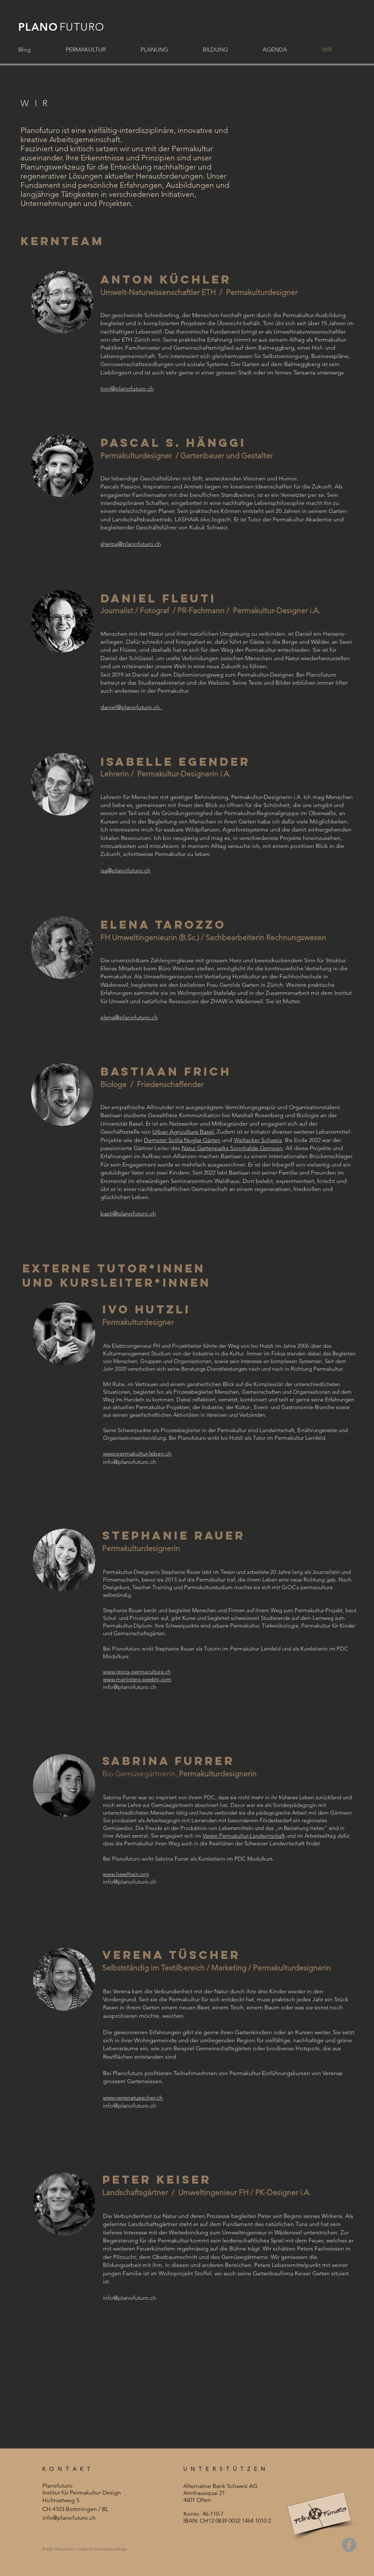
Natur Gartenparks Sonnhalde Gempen (232, 1148)
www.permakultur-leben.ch (137, 1453)
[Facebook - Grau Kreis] (349, 2545)
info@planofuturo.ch (130, 1462)
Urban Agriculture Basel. (184, 1132)
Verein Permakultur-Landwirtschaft (244, 1836)
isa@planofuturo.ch (125, 870)
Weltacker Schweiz (258, 1140)
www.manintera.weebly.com (137, 1679)
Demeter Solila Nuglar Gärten (182, 1140)
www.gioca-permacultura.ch (137, 1672)
